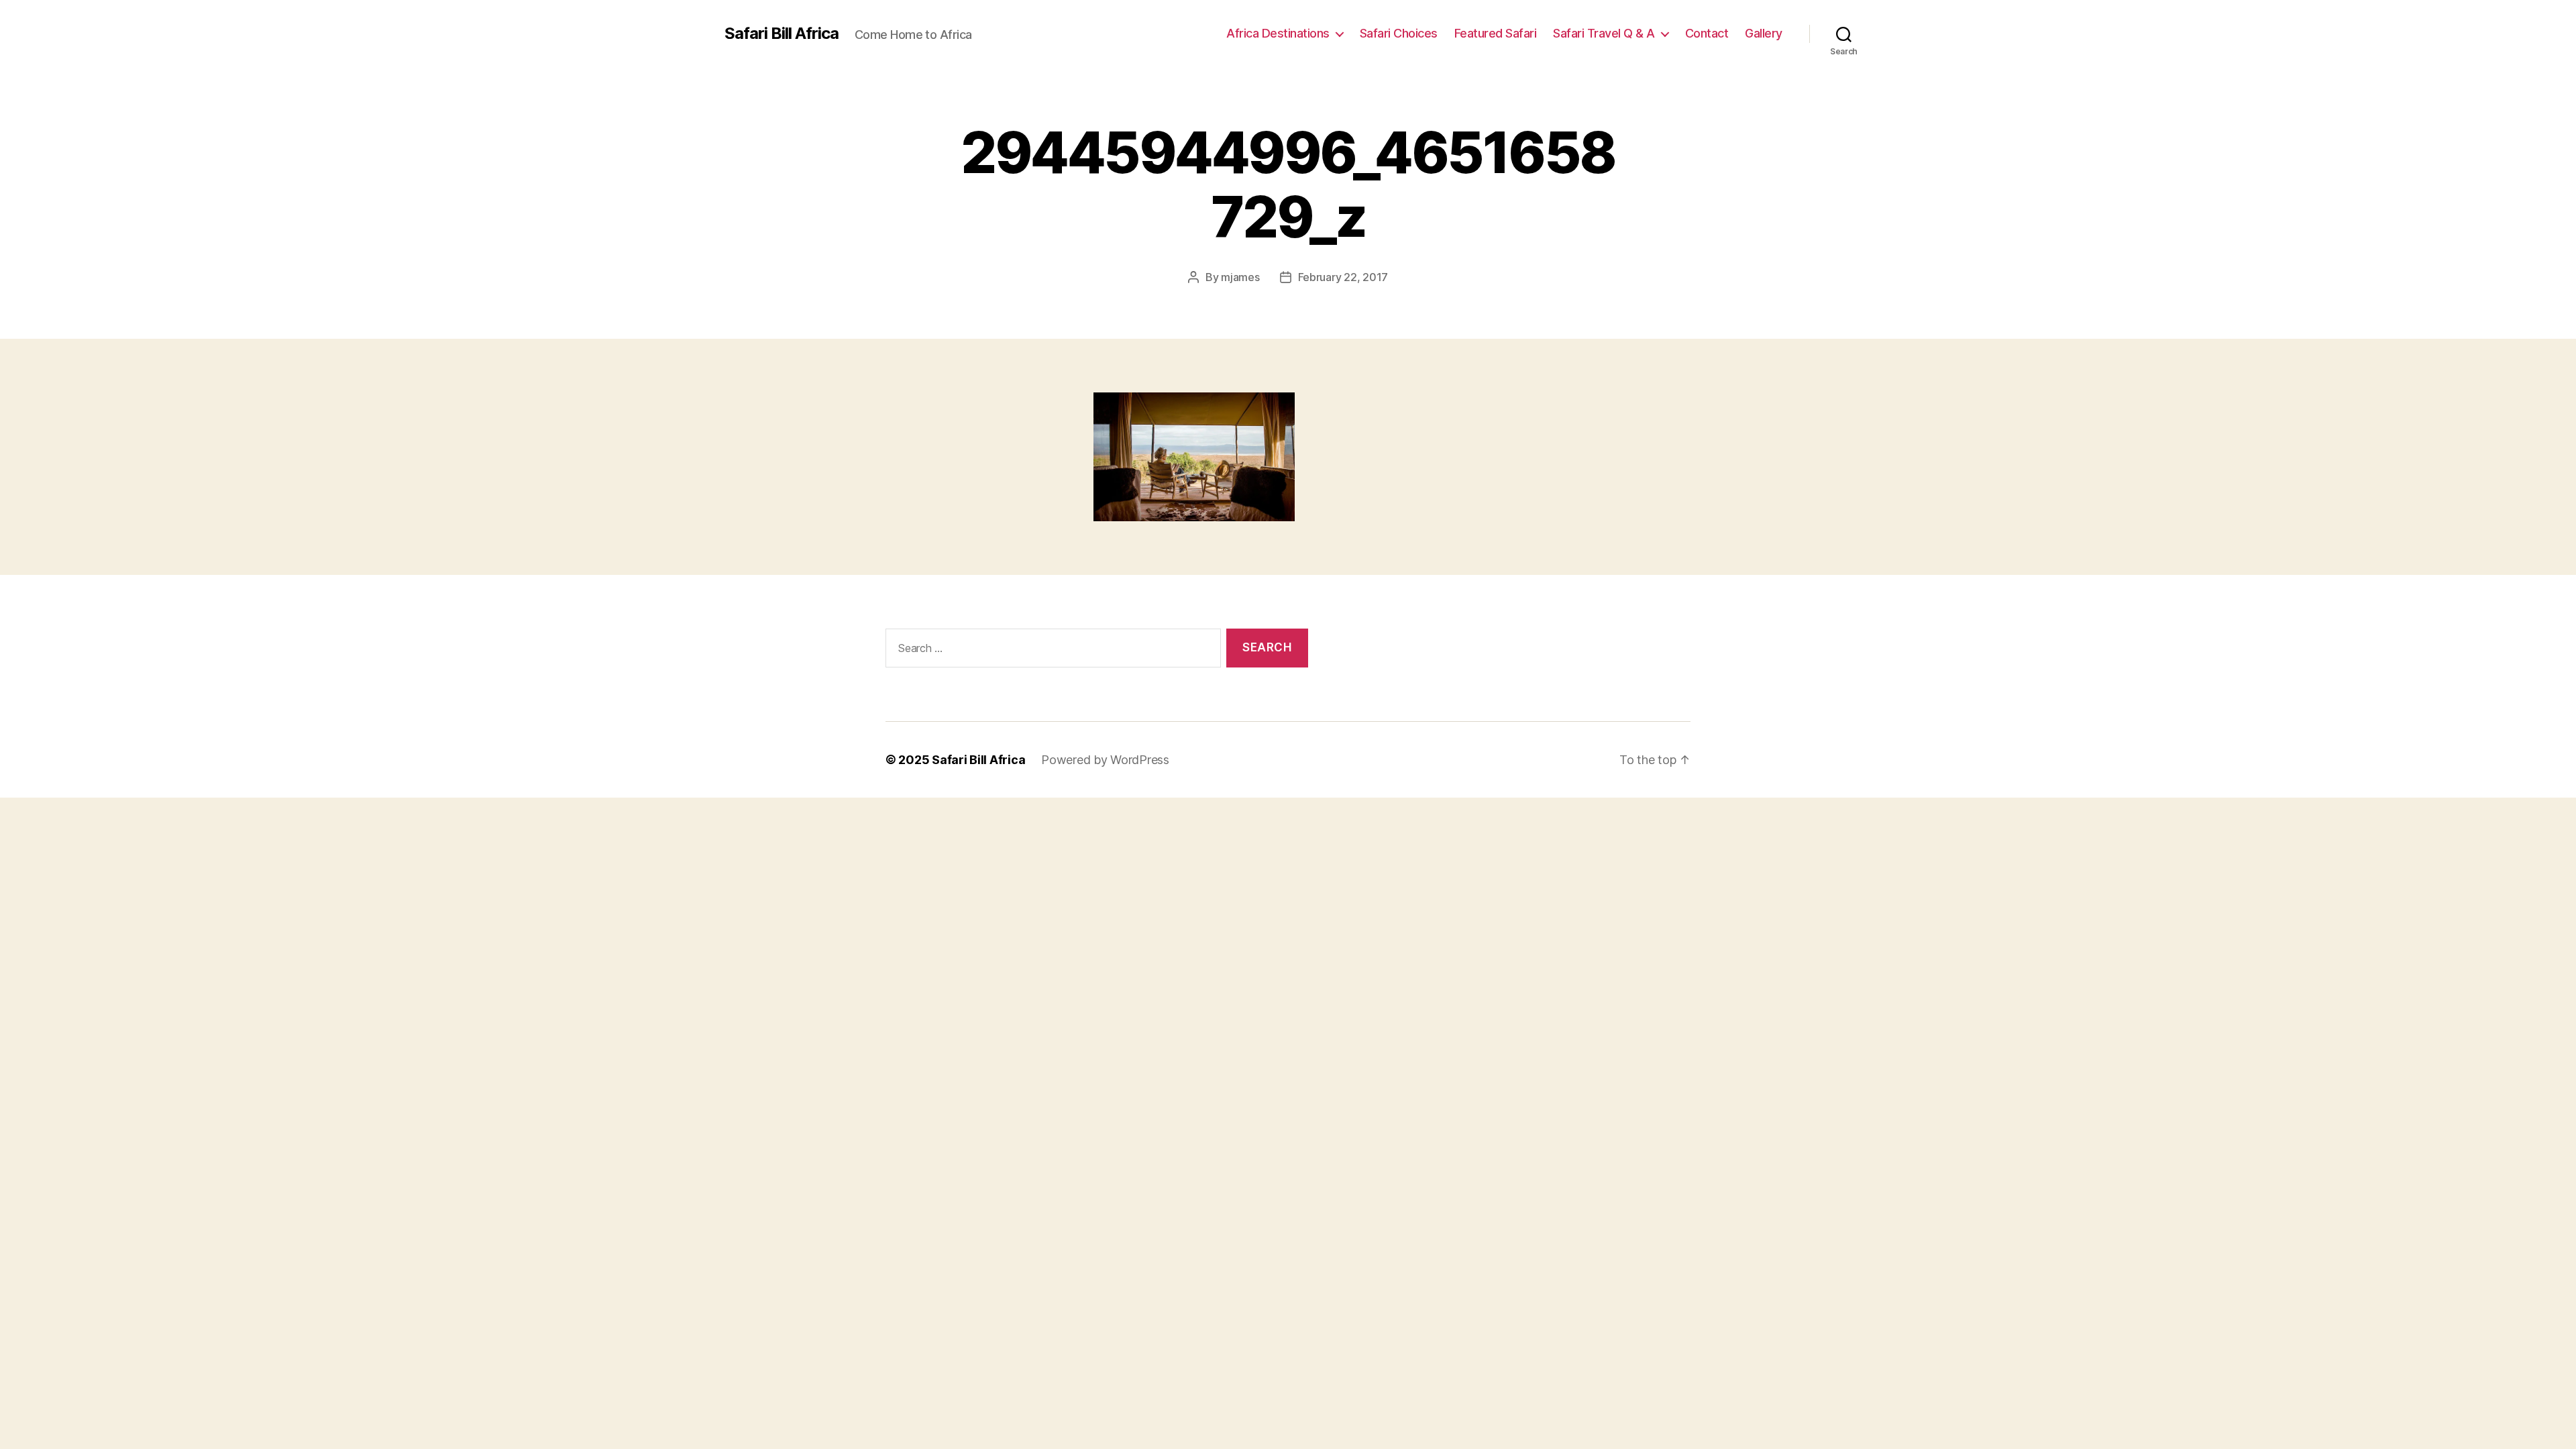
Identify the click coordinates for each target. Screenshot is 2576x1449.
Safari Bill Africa (782, 34)
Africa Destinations (1278, 33)
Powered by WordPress (1105, 760)
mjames (1240, 277)
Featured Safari (1496, 33)
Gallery (1764, 33)
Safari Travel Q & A (1604, 33)
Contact (1707, 33)
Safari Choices (1399, 33)
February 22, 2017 (1343, 277)
